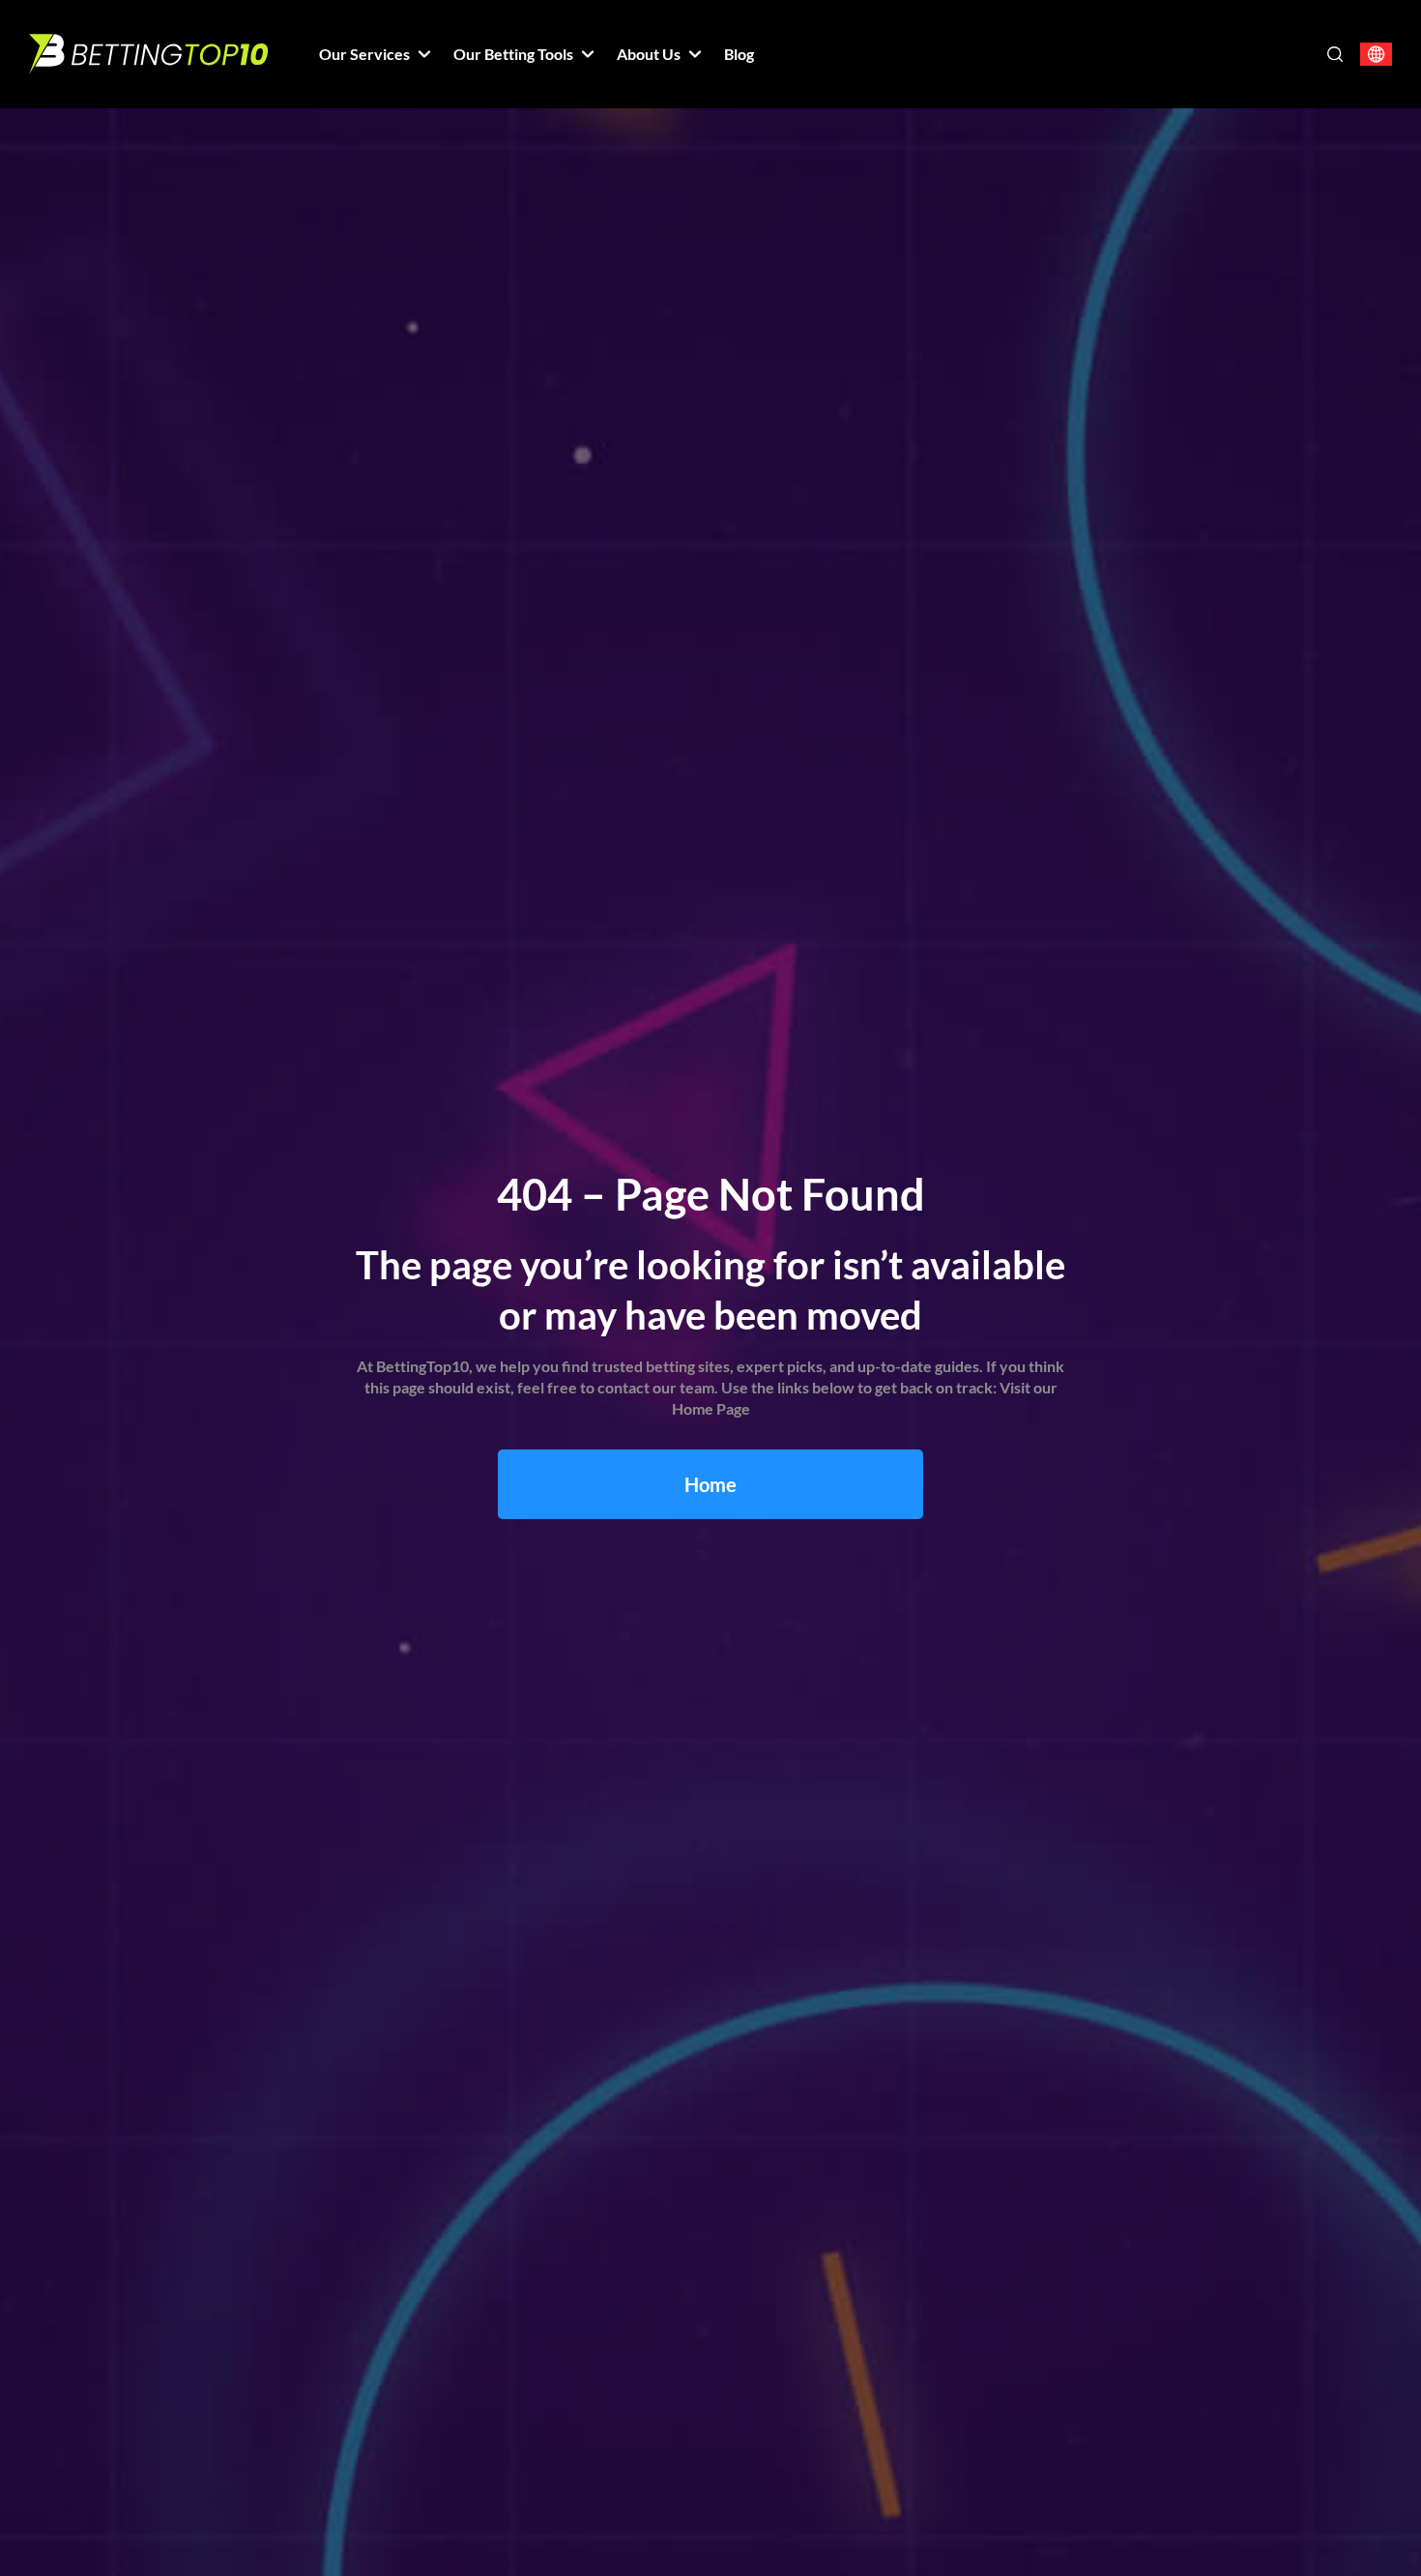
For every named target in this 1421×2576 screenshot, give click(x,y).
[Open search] (1335, 54)
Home (710, 1484)
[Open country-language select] (1376, 55)
